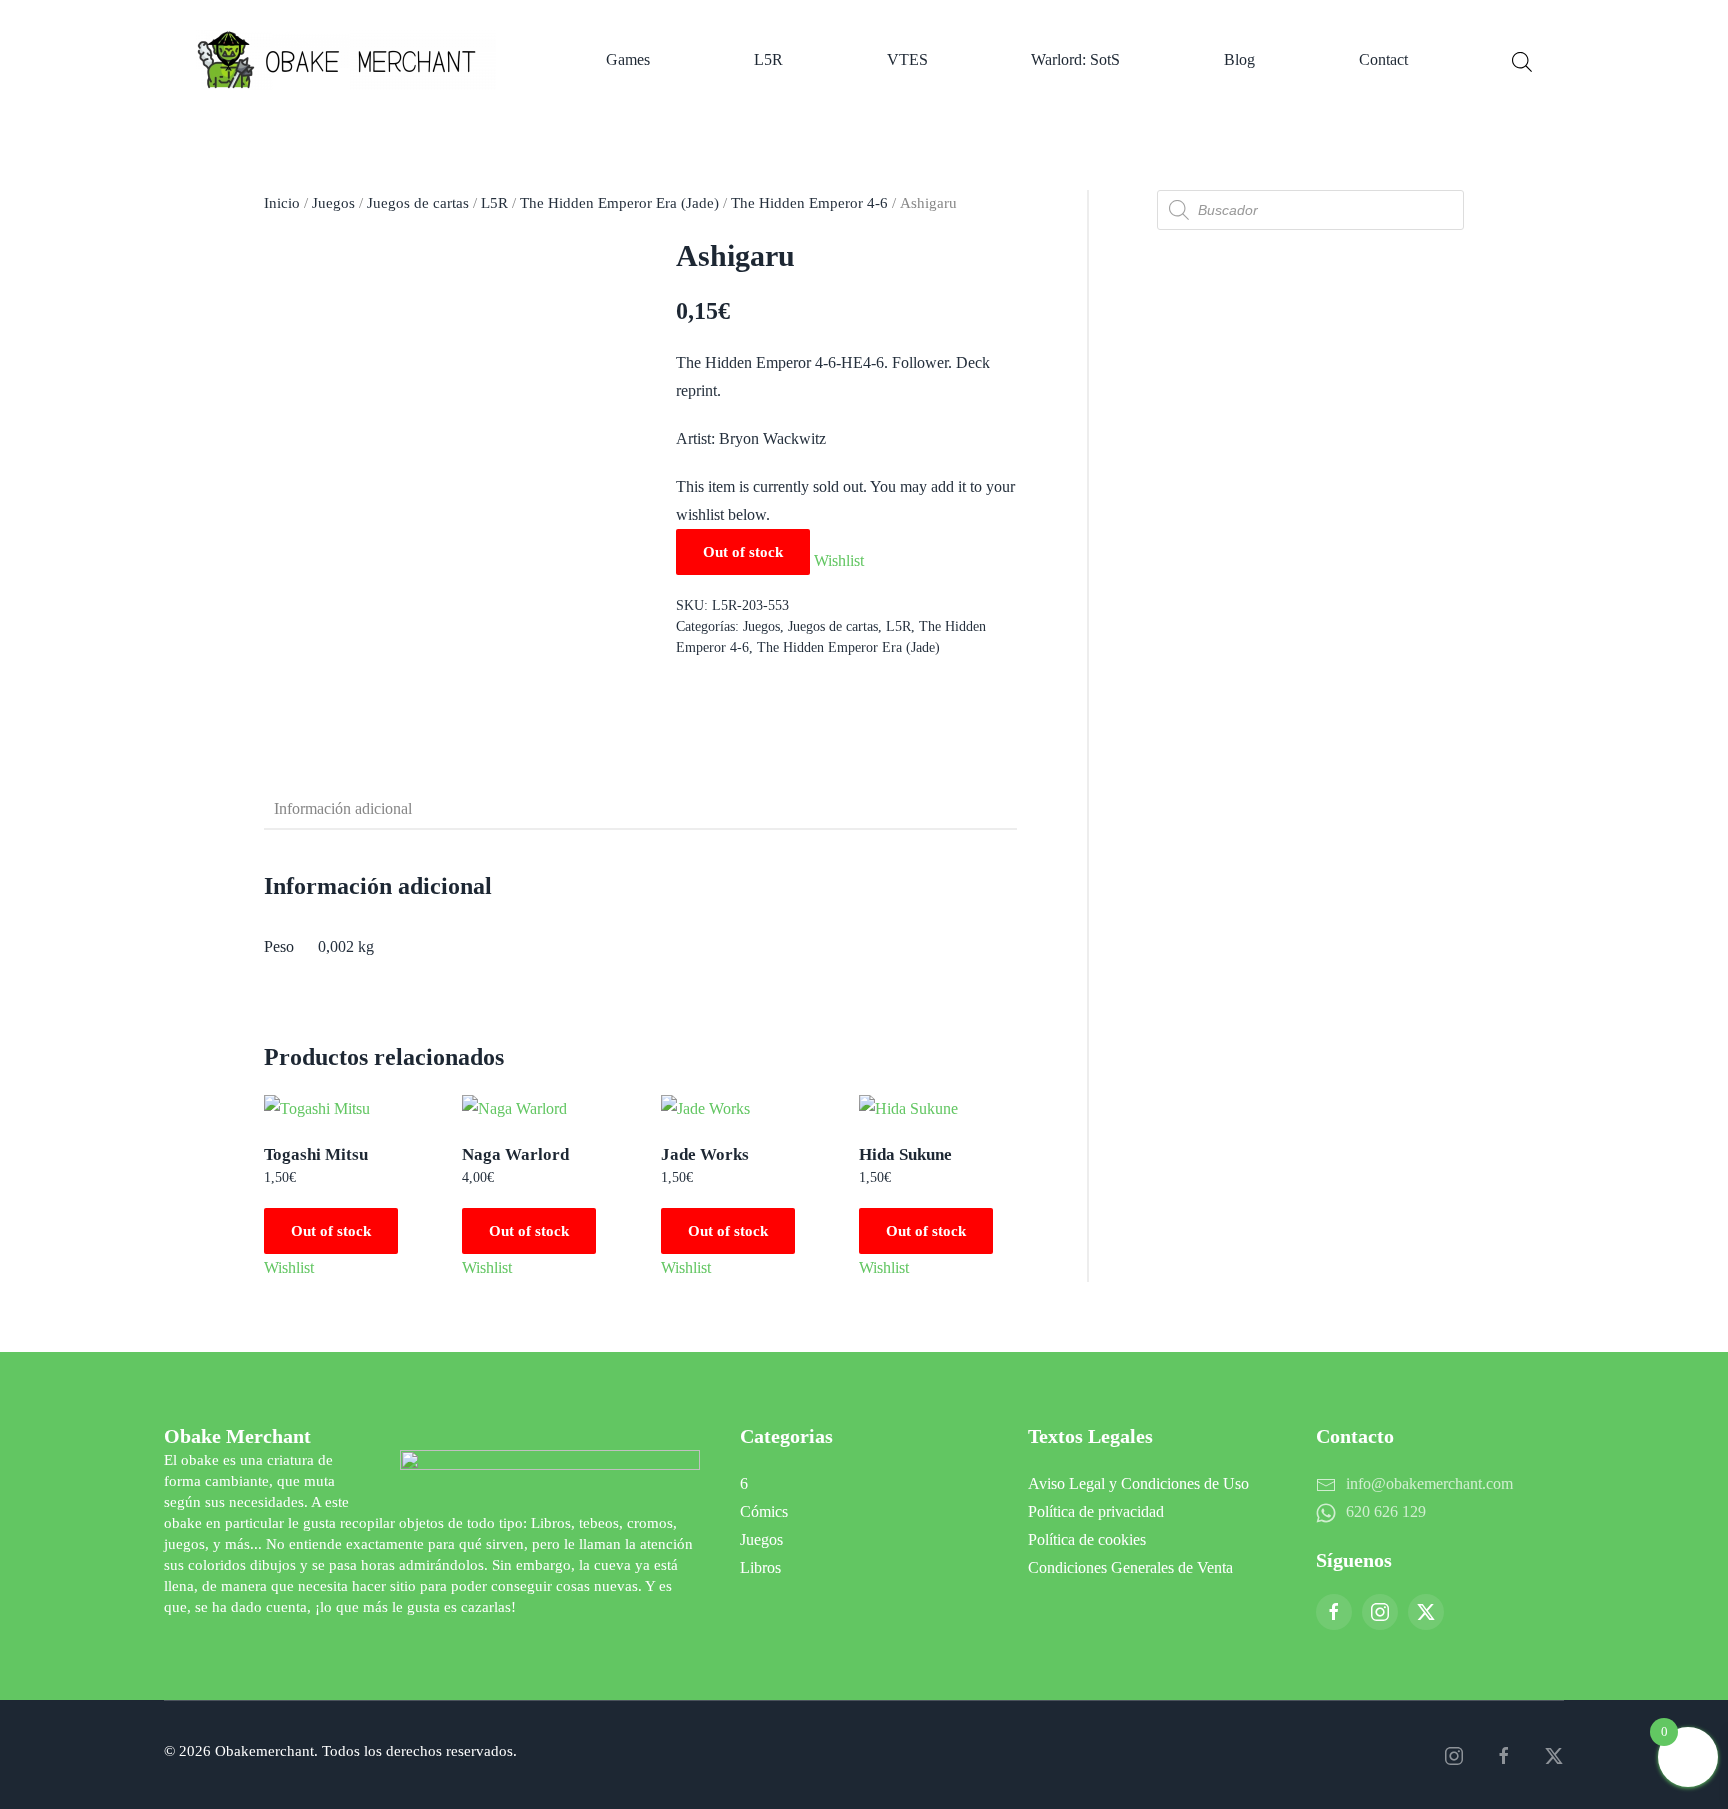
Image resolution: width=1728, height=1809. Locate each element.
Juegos (333, 203)
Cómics (764, 1511)
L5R (768, 59)
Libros (760, 1567)
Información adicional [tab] (343, 808)
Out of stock (331, 1231)
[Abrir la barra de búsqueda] (1522, 60)
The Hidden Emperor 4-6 (809, 203)
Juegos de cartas (418, 203)
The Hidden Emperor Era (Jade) (619, 203)
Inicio (282, 203)
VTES (907, 59)
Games (628, 59)
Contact (1383, 59)
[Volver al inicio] (349, 60)
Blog (1239, 59)
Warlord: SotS (1075, 59)
